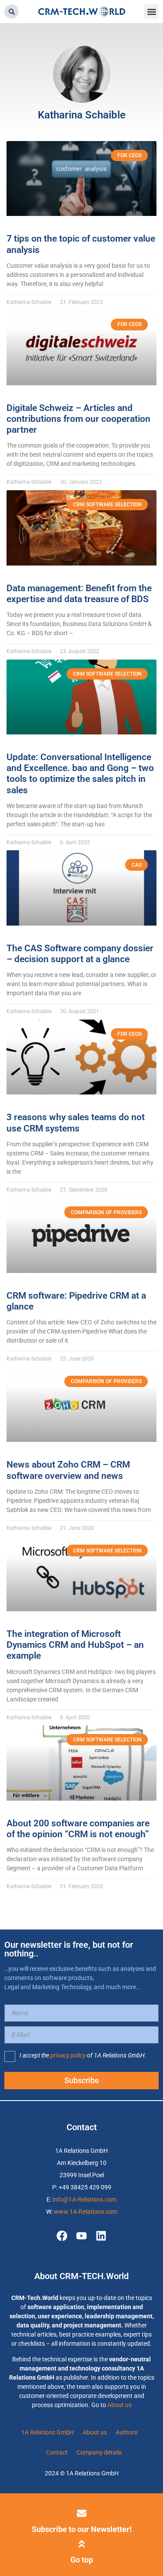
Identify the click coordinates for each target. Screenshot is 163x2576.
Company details (99, 2452)
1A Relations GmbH (48, 2432)
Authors (126, 2432)
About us (120, 2405)
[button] (12, 12)
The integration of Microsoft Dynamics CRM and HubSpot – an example (75, 1645)
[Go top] (82, 2544)
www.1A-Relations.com (86, 2212)
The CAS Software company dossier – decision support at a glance (80, 954)
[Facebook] (62, 2236)
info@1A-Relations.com (85, 2199)
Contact (57, 2452)
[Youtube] (81, 2236)
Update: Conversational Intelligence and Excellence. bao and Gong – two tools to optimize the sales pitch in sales (80, 774)
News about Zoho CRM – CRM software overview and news (68, 1470)
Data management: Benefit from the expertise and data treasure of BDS (79, 594)
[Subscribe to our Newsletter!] (82, 2513)
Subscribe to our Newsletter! (82, 2529)
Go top (82, 2560)
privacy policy (68, 2055)
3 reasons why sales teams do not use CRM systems (76, 1123)
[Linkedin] (101, 2236)
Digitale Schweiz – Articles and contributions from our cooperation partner (78, 419)
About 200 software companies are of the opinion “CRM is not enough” (78, 1829)
